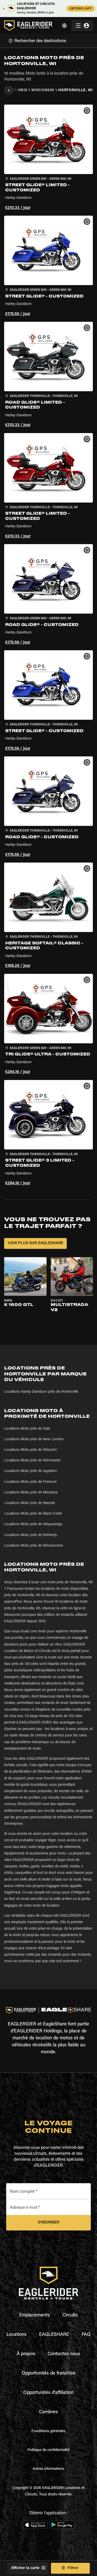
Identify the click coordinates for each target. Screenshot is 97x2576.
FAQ (86, 2335)
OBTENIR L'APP (81, 9)
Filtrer (73, 2568)
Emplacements (35, 2315)
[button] (48, 158)
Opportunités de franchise (49, 2374)
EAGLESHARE (54, 2335)
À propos (26, 2354)
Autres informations (48, 2469)
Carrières (48, 2412)
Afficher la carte (25, 2568)
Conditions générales (48, 2431)
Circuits (70, 2315)
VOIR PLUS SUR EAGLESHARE (35, 1243)
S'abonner (48, 2223)
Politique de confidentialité (48, 2450)
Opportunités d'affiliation (48, 2393)
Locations (17, 2335)
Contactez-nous (64, 2354)
